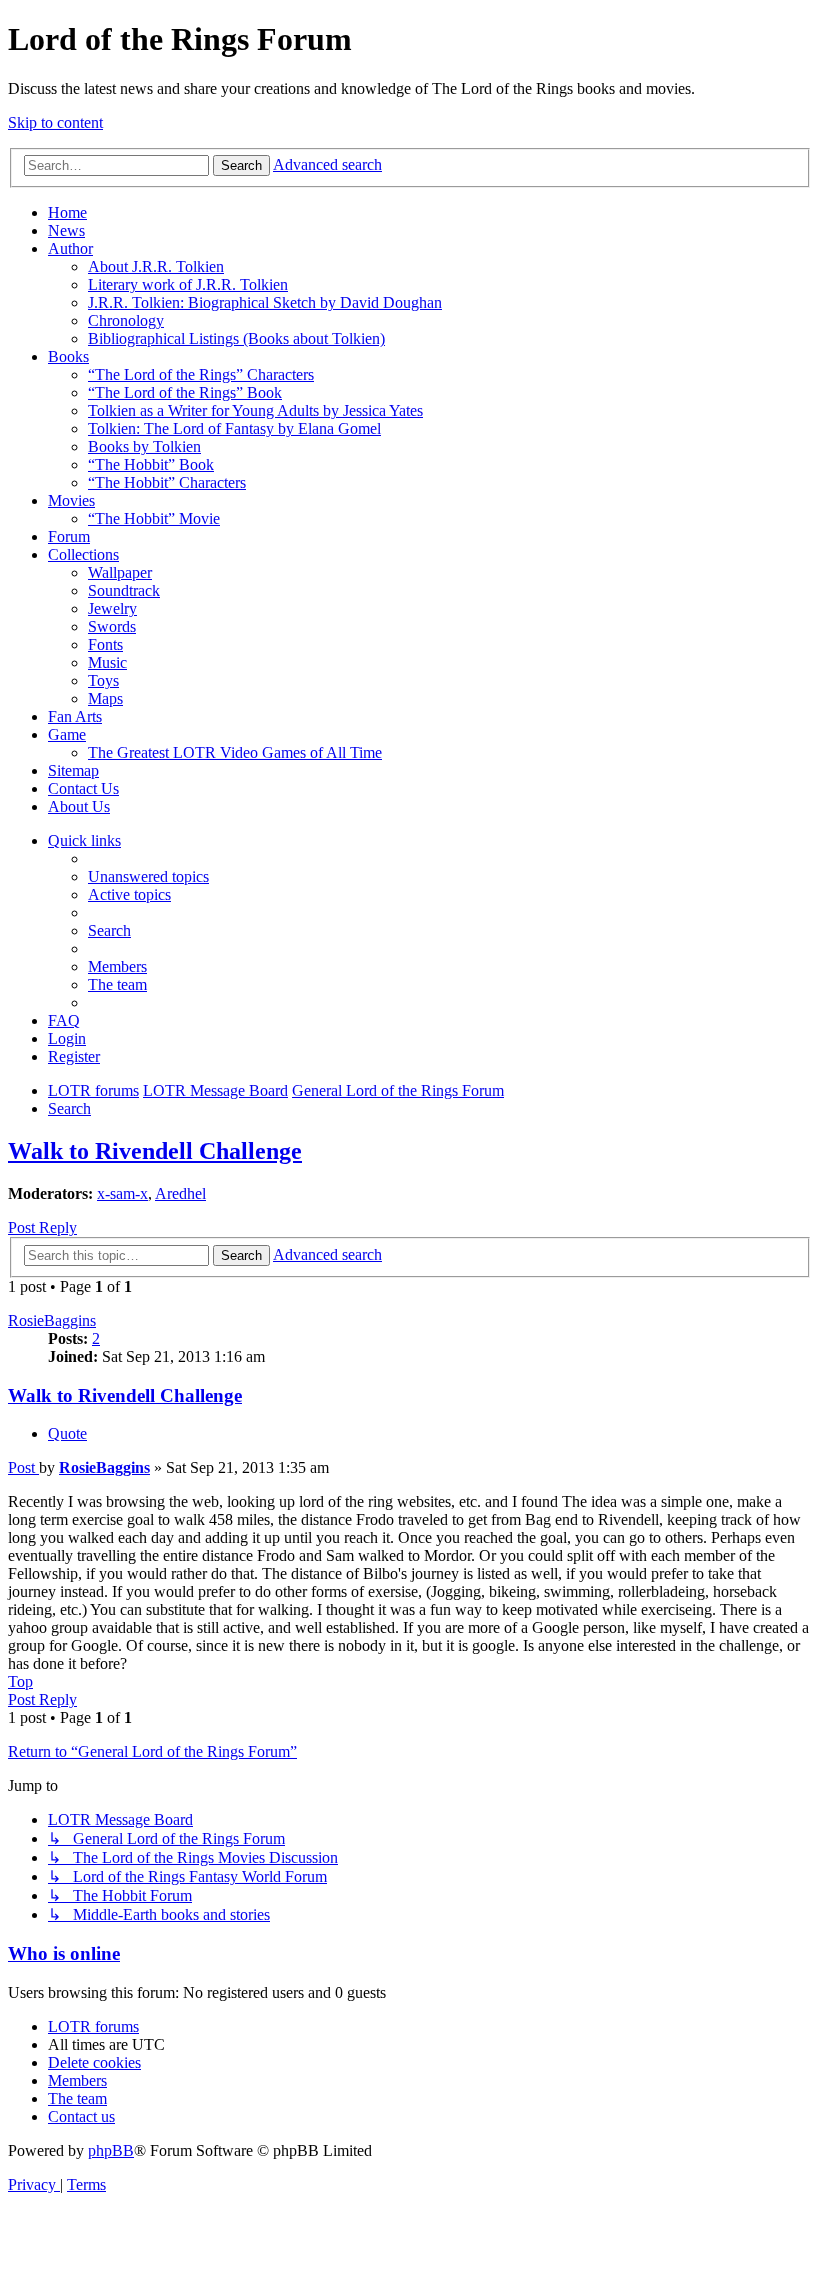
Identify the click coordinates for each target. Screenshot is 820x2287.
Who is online (64, 1953)
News (66, 230)
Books (68, 356)
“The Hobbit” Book (151, 464)
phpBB (111, 2150)
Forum (69, 536)
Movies (71, 500)
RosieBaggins (52, 1320)
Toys (103, 680)
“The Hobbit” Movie (154, 518)
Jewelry (112, 608)
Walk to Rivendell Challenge (155, 1151)
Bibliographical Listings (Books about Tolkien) (236, 338)
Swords (112, 626)
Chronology (126, 320)
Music (107, 662)
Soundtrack (124, 590)
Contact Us (83, 788)
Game (67, 734)
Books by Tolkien (144, 446)
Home (67, 212)
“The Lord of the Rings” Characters (201, 374)
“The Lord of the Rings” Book (185, 392)
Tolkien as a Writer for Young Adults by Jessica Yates (255, 410)
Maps (105, 698)
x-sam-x (122, 1193)
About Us (79, 806)
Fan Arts (75, 716)
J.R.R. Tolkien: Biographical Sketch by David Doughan (265, 302)
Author (70, 248)
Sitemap (73, 770)
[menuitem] (148, 876)
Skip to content (55, 122)
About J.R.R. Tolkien (156, 266)
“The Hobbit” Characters (167, 482)
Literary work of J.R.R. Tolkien (188, 284)
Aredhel (180, 1193)
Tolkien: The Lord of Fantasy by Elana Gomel (234, 428)
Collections (83, 554)
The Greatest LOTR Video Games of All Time (235, 752)
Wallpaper (120, 572)
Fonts (105, 644)
